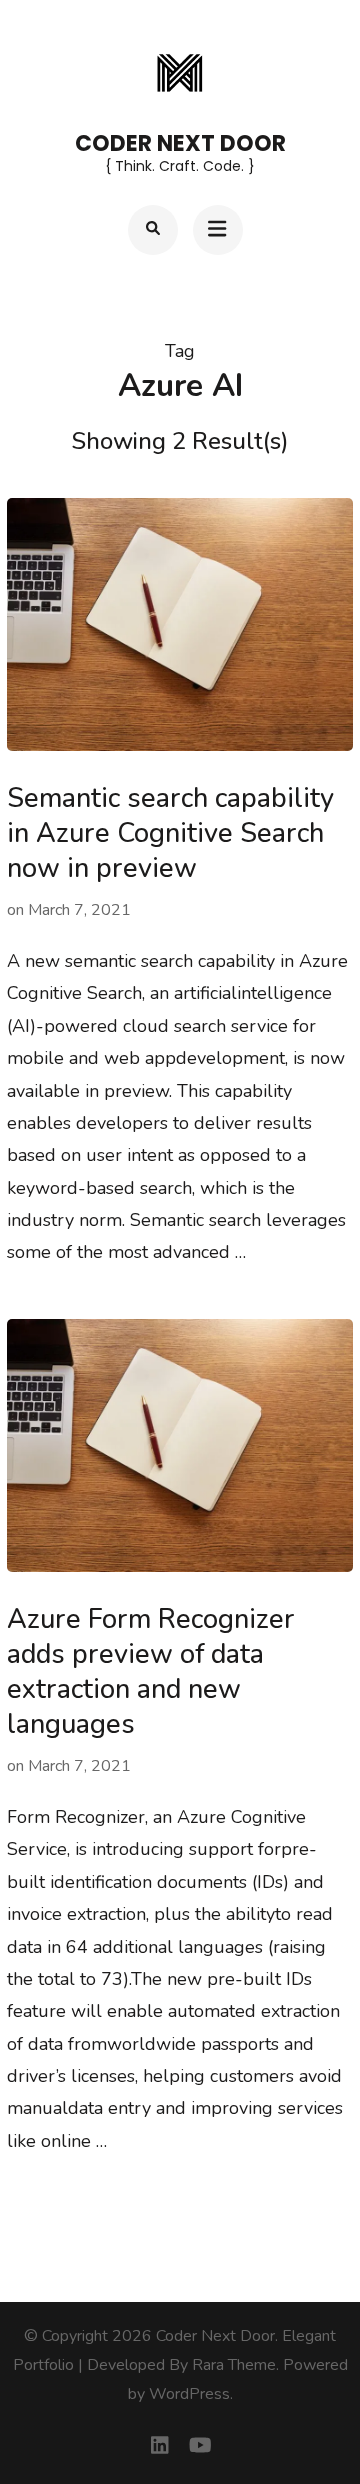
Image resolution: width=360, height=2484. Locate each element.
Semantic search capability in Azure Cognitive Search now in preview (170, 833)
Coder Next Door (180, 143)
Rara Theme (234, 2365)
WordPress (189, 2394)
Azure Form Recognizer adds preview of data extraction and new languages (151, 1672)
